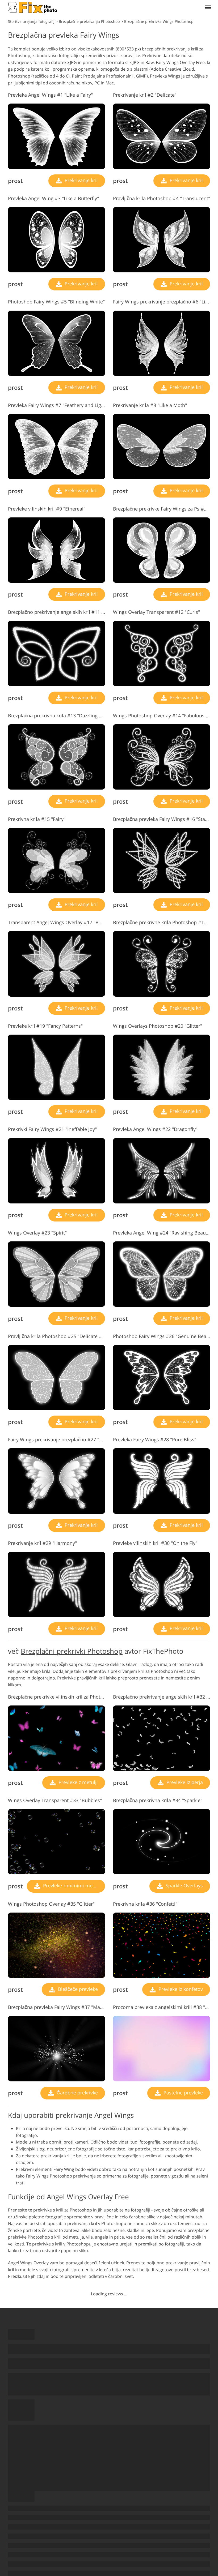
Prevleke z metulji (77, 1782)
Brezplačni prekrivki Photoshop (72, 1651)
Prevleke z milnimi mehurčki (73, 1885)
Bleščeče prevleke (77, 1989)
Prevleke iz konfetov (180, 1989)
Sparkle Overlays (184, 1885)
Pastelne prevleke (183, 2093)
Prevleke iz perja (184, 1782)
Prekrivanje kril (81, 180)
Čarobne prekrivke (77, 2093)
